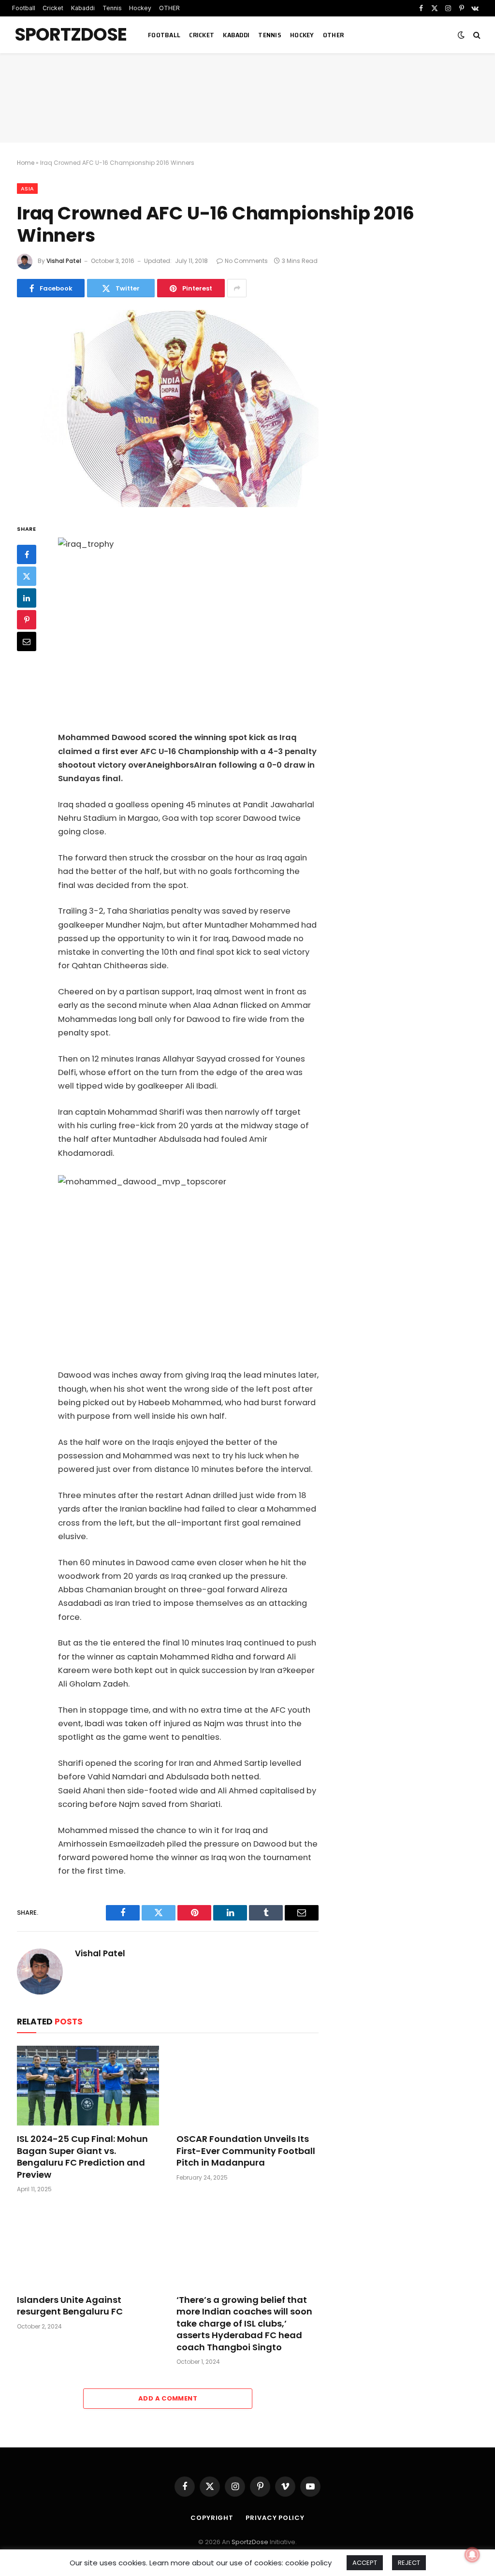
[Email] (27, 641)
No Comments (246, 261)
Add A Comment (168, 2398)
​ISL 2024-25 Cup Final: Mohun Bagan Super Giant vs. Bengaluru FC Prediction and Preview (82, 2157)
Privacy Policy (275, 2518)
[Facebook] (27, 554)
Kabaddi (83, 8)
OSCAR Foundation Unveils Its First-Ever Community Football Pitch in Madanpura (246, 2151)
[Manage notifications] (472, 2555)
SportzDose (250, 2542)
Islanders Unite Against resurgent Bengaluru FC (70, 2306)
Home (26, 163)
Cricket (53, 8)
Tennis (112, 8)
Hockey (140, 8)
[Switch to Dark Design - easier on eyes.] (461, 35)
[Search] (476, 35)
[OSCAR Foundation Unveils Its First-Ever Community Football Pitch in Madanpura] (247, 2086)
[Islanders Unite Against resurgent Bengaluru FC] (88, 2246)
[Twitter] (27, 576)
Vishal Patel (64, 261)
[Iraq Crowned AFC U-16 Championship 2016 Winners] (168, 408)
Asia (27, 189)
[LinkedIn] (27, 598)
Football (24, 8)
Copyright (212, 2518)
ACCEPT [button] (365, 2563)
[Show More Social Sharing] (237, 288)
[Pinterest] (27, 620)
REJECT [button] (409, 2563)
